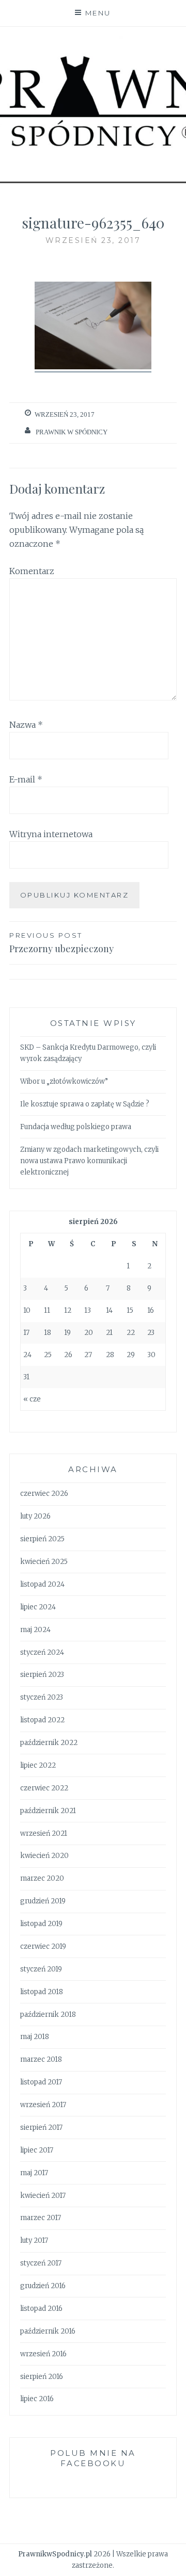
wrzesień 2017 (43, 2105)
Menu (98, 13)
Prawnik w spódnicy (72, 432)
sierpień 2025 (42, 1539)
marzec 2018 (41, 2059)
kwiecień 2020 (44, 1856)
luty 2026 (35, 1516)
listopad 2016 (41, 2309)
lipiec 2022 (38, 1765)
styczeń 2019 (41, 1969)
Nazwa (26, 725)
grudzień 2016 (43, 2286)
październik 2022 (49, 1743)
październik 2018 (48, 2015)
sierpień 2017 (41, 2127)
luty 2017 (34, 2240)
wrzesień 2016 (43, 2354)
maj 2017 (34, 2173)
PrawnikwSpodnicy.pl (55, 2554)
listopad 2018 (42, 1992)
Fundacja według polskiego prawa (76, 1127)
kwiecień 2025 (44, 1562)
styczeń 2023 (42, 1697)
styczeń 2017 (41, 2263)
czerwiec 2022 (44, 1788)
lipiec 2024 (38, 1607)
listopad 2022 (42, 1720)
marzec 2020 (42, 1878)
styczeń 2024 (42, 1652)
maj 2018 (35, 2037)
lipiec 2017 (37, 2150)
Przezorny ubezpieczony (61, 943)
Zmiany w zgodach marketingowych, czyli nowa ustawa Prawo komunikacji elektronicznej (89, 1161)
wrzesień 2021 (44, 1833)
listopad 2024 (42, 1584)
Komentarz (32, 571)
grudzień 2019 (43, 1901)
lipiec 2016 (37, 2399)
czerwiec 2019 (43, 1946)
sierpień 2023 (42, 1675)
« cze (32, 1399)
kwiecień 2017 (43, 2196)
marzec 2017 (41, 2218)
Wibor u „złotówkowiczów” (64, 1081)
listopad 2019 (41, 1924)
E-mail (26, 779)
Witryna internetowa (51, 834)
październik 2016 (48, 2331)
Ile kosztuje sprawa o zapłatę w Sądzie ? (85, 1104)
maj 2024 (35, 1630)
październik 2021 (48, 1811)
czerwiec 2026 (44, 1494)
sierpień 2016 (42, 2377)
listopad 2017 (41, 2082)
